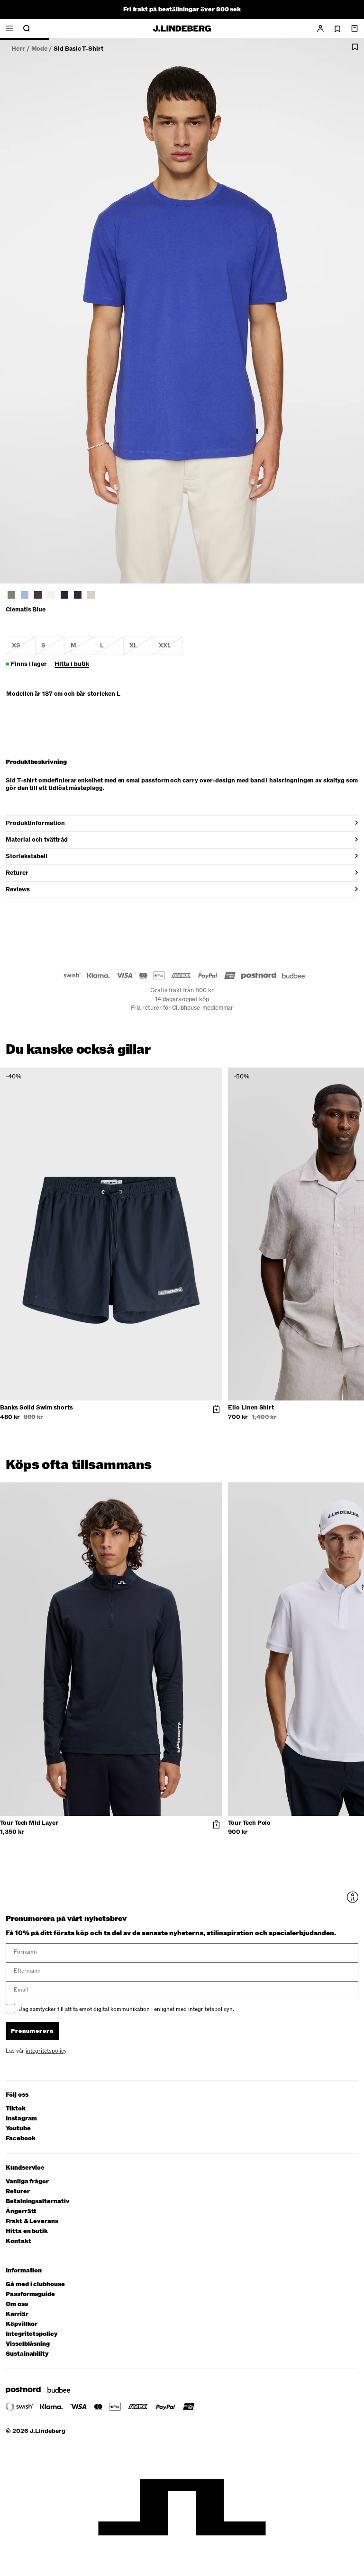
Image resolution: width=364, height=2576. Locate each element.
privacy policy (237, 1382)
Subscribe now (230, 1359)
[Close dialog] (348, 1182)
